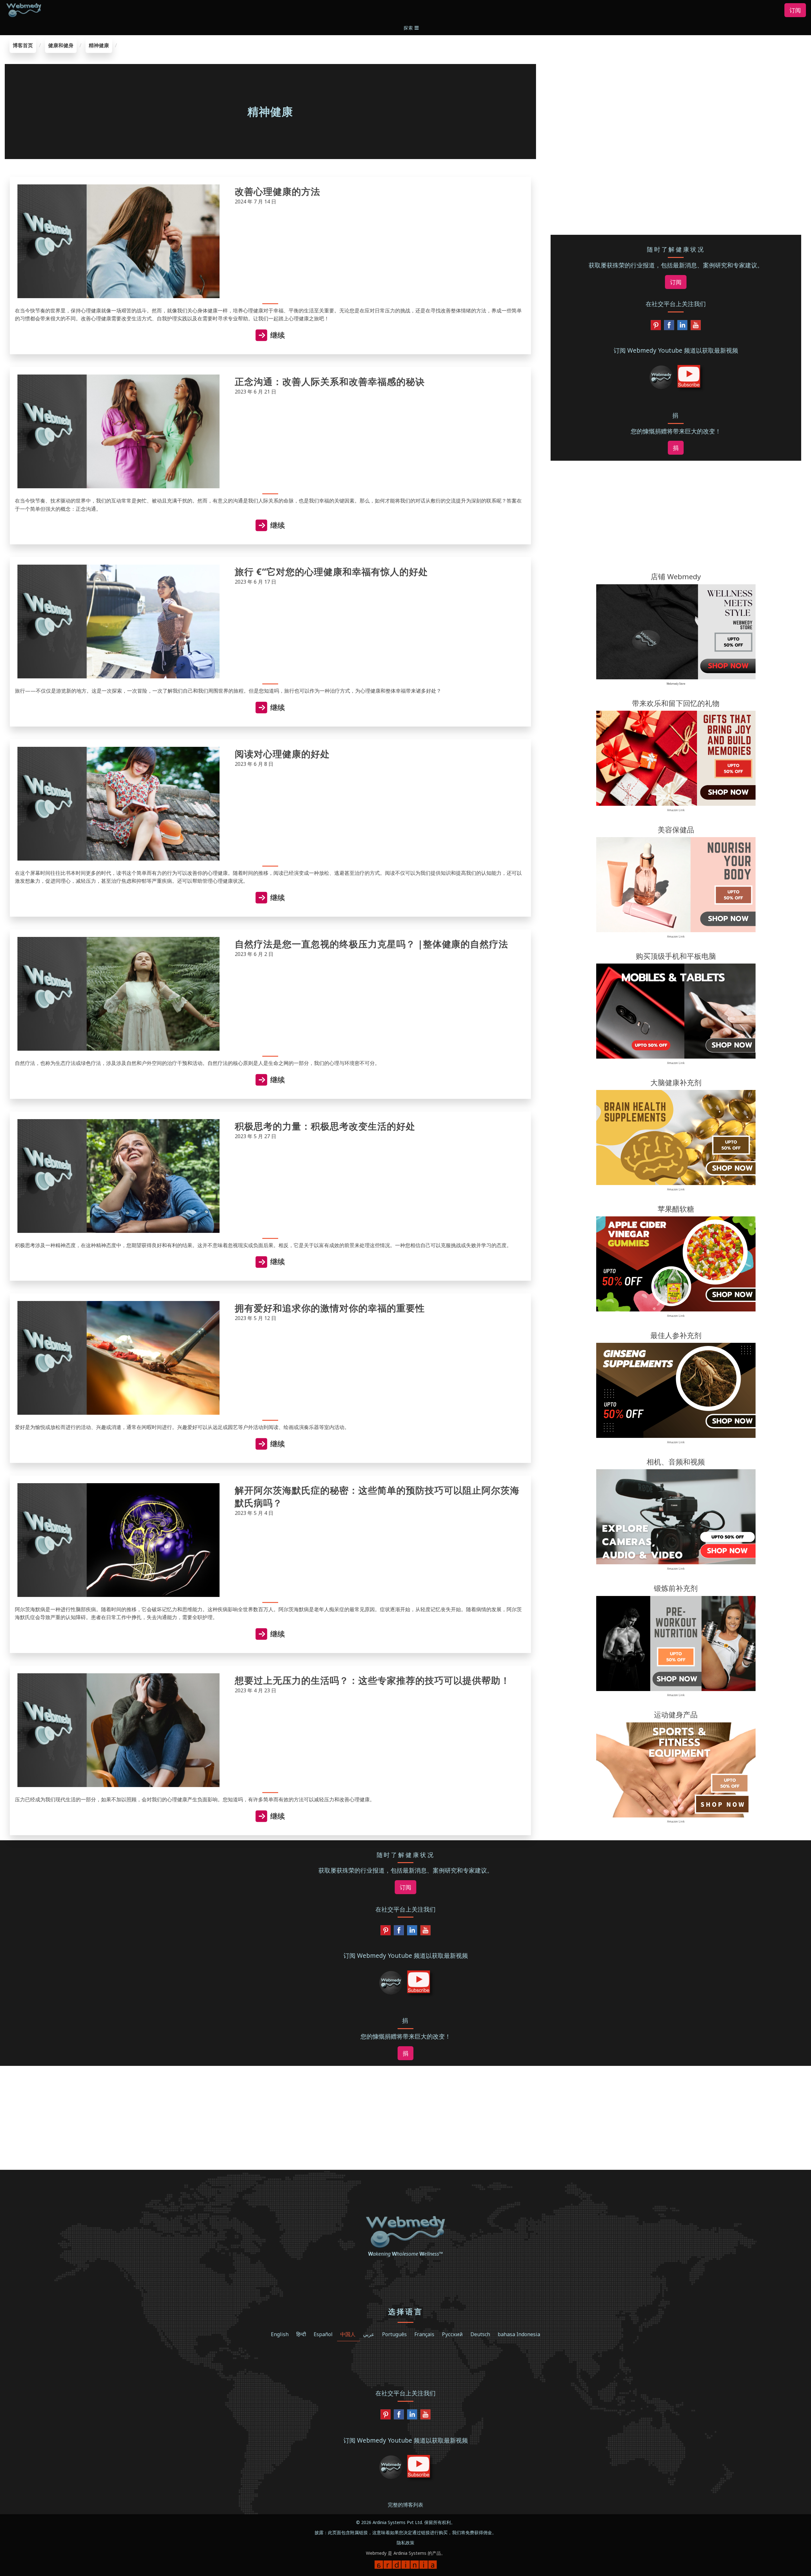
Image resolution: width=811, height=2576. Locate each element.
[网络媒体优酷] (696, 327)
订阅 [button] (795, 10)
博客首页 (23, 45)
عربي (369, 2334)
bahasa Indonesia (519, 2334)
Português (394, 2334)
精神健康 (99, 45)
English (280, 2334)
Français (424, 2334)
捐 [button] (676, 448)
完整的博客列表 (405, 2505)
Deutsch (480, 2334)
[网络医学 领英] (682, 327)
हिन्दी (301, 2334)
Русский (452, 2334)
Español (323, 2334)
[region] (676, 78)
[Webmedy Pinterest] (656, 327)
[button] (412, 28)
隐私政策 (405, 2543)
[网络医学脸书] (669, 327)
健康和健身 (61, 45)
